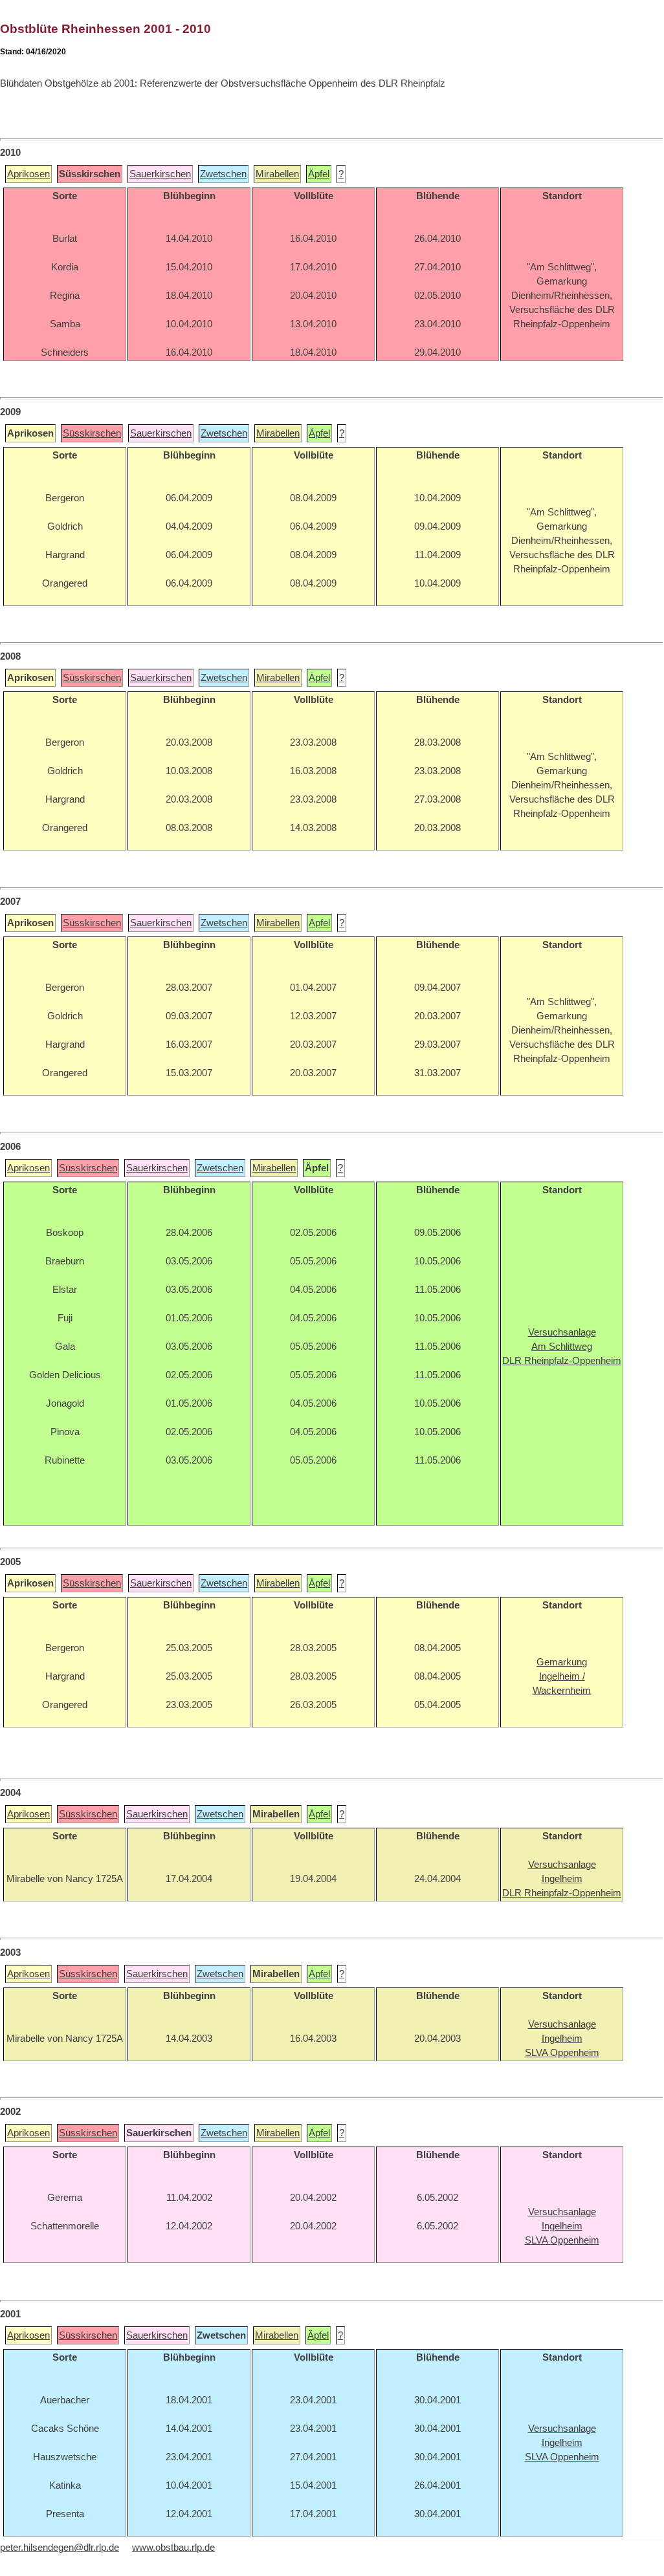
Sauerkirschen (160, 174)
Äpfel (319, 174)
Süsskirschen (92, 433)
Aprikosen (28, 174)
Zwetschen (223, 174)
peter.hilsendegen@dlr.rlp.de (60, 2548)
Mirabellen (277, 174)
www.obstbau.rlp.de (173, 2548)
